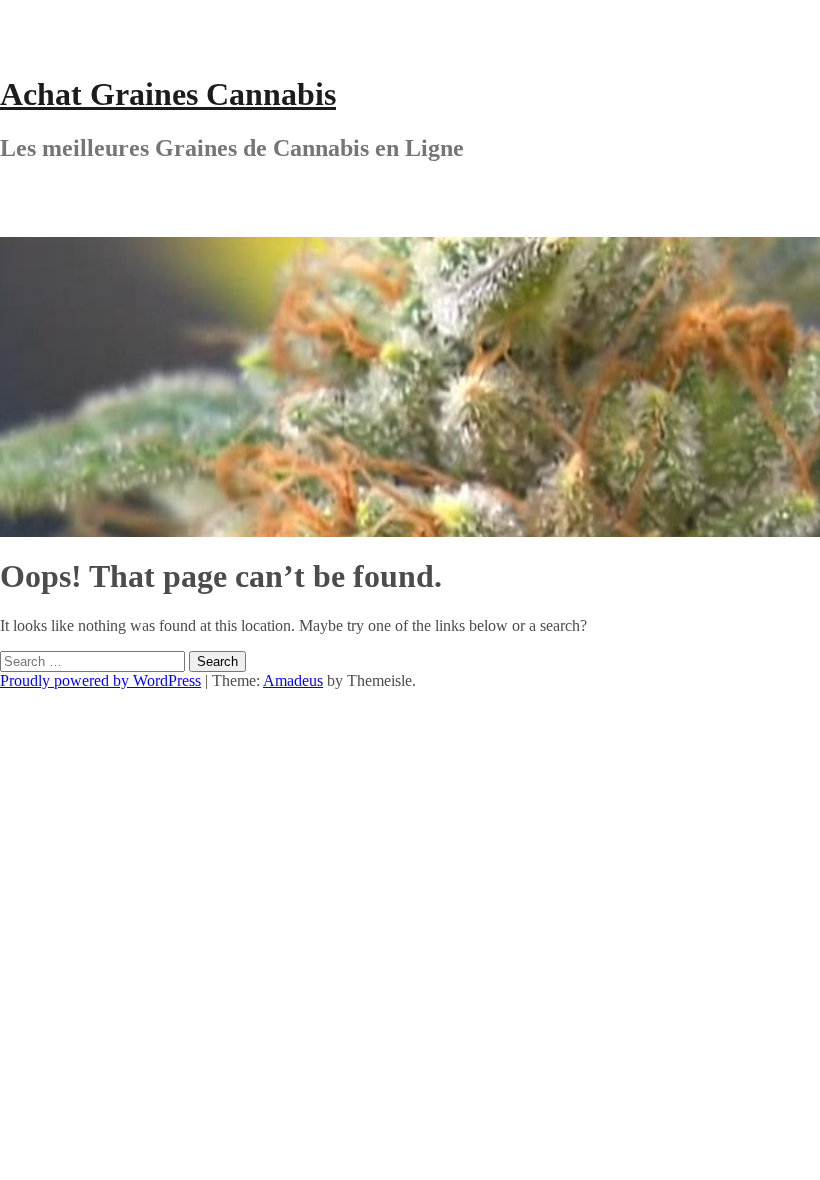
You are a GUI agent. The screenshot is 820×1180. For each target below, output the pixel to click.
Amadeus (293, 680)
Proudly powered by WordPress (100, 680)
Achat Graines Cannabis (168, 94)
